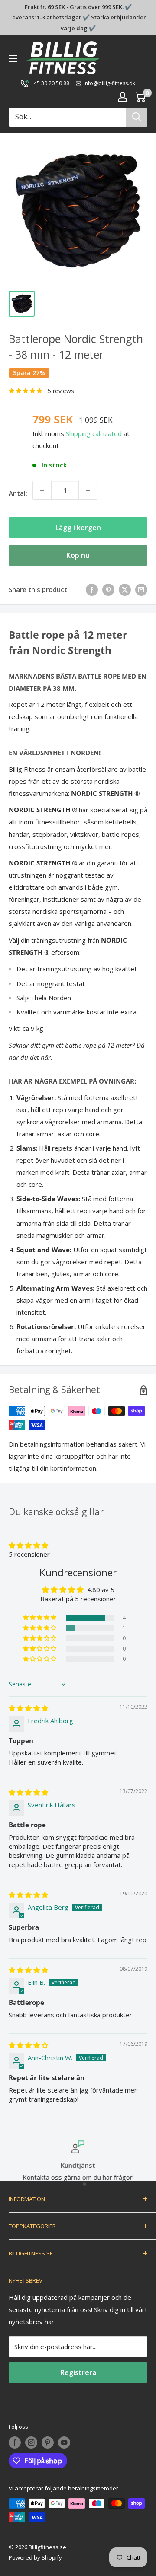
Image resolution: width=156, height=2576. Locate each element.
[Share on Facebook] (92, 589)
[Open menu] (13, 58)
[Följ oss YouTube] (64, 2442)
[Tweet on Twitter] (125, 589)
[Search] (136, 117)
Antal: (18, 493)
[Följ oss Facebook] (15, 2442)
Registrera (78, 2372)
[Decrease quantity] (42, 490)
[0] (140, 97)
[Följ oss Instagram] (31, 2442)
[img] (28, 1708)
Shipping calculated (94, 433)
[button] (28, 1545)
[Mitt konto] (123, 97)
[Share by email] (141, 589)
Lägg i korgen (78, 528)
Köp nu (78, 555)
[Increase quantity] (88, 490)
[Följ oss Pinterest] (48, 2442)
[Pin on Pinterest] (108, 589)
